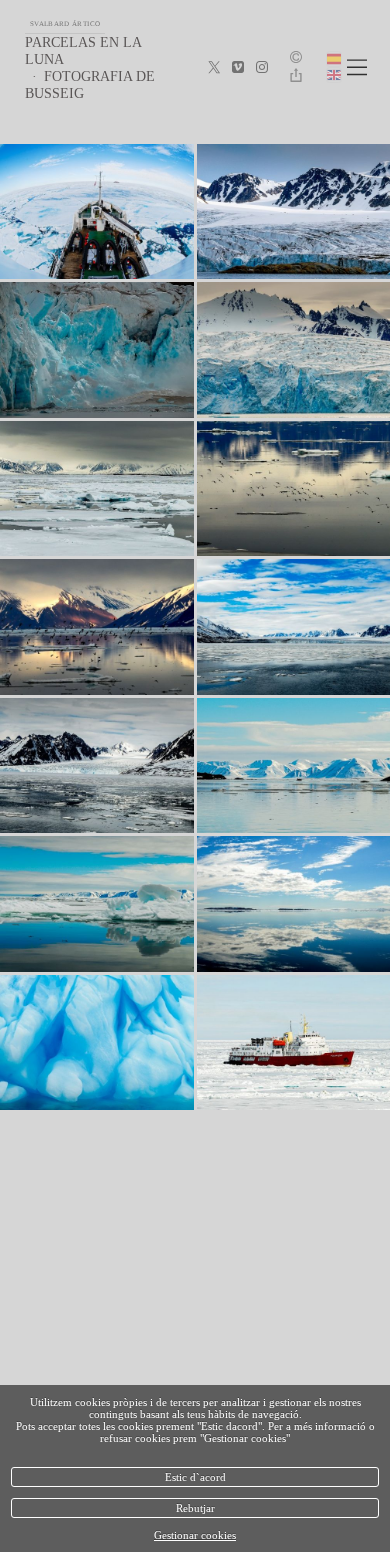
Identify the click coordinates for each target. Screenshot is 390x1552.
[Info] (296, 58)
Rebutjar (195, 1508)
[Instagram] (262, 68)
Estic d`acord (195, 1477)
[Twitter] (214, 68)
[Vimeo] (238, 68)
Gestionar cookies (195, 1535)
